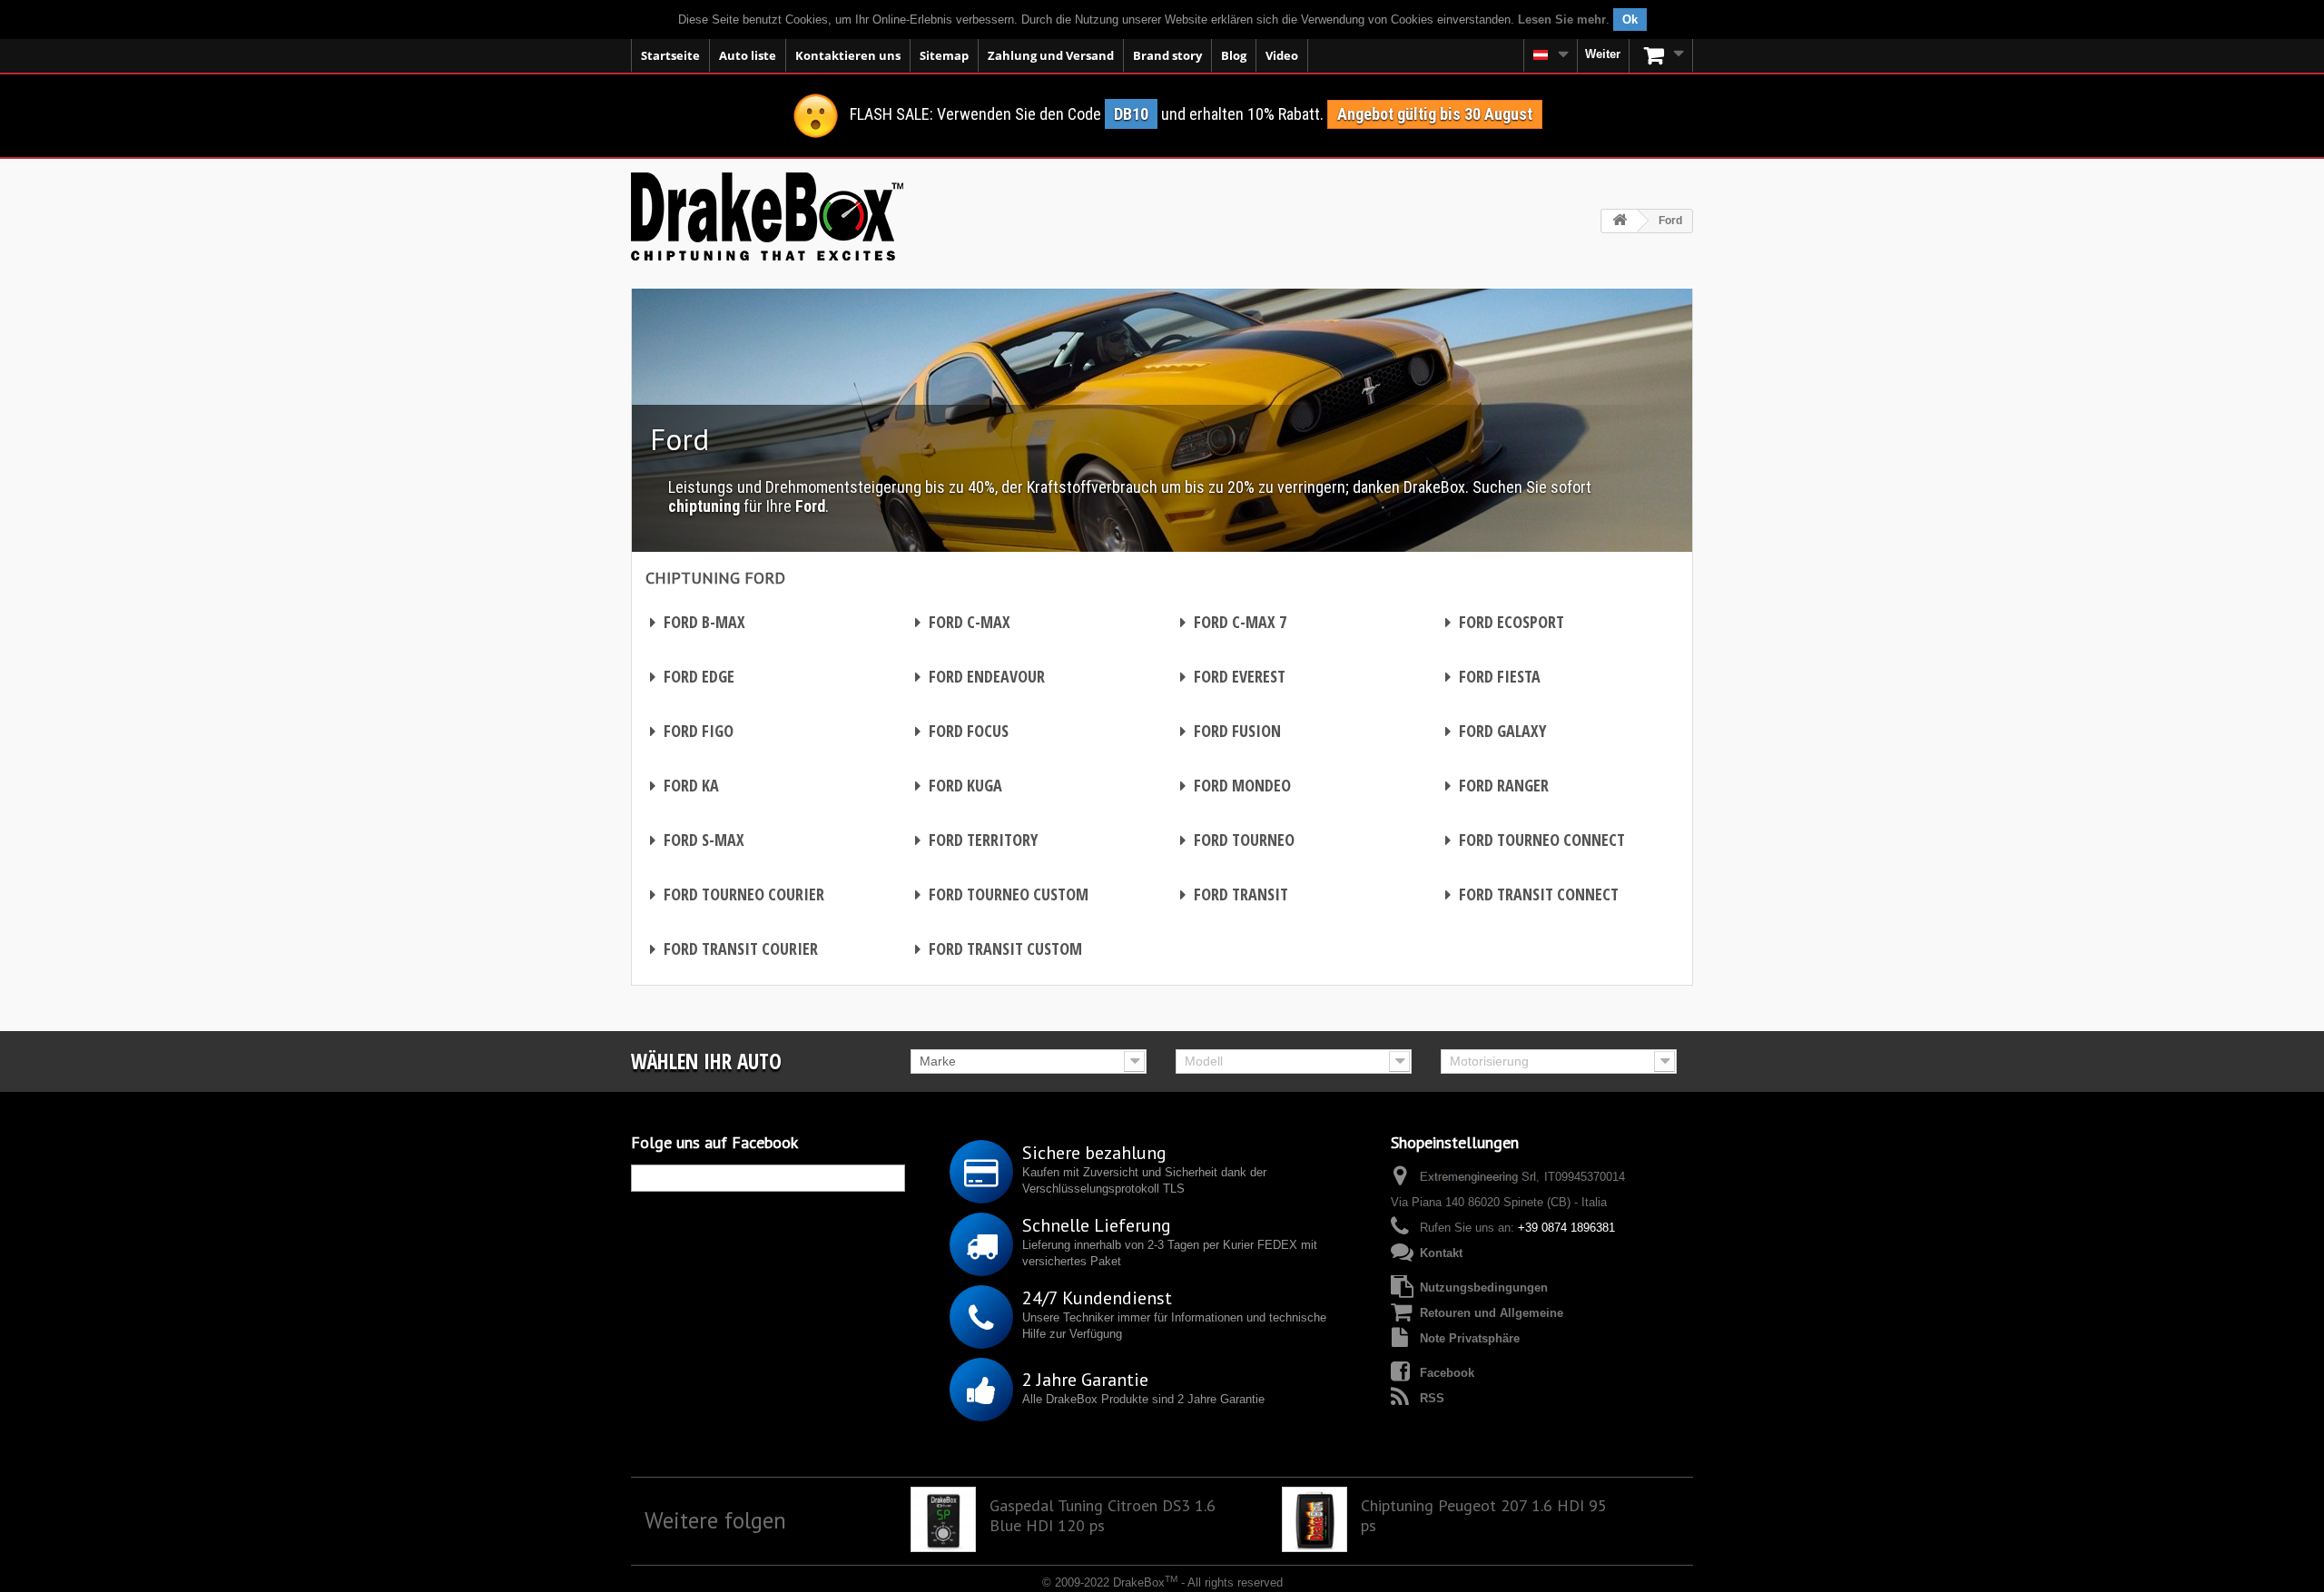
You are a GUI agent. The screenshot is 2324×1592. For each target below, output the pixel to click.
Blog (1234, 55)
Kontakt (1441, 1253)
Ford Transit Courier (734, 948)
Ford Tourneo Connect (1535, 840)
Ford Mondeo (1236, 785)
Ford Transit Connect (1532, 894)
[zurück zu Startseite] (1620, 221)
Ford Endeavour (980, 676)
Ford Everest (1233, 676)
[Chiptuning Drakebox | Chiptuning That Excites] (767, 216)
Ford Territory (976, 840)
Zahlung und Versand (1051, 55)
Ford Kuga (959, 785)
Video (1282, 55)
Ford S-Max (697, 840)
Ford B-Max (698, 622)
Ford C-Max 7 (1233, 622)
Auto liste (748, 55)
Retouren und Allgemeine (1492, 1313)
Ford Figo (692, 731)
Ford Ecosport (1505, 622)
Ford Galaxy (1496, 731)
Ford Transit (1234, 894)
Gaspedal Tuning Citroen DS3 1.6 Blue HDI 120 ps (1103, 1516)
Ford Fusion (1231, 731)
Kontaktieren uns (848, 55)
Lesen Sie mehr (1562, 20)
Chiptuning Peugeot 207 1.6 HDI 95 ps (1484, 1516)
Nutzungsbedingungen (1484, 1287)
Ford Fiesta (1493, 676)
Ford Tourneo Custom (1002, 894)
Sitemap (944, 55)
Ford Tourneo (1237, 840)
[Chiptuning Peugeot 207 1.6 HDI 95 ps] (1315, 1519)
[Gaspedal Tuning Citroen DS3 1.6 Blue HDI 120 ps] (943, 1519)
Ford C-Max (963, 622)
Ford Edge (692, 676)
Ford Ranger (1497, 785)
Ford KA (684, 785)
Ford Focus (962, 731)
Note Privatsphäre (1470, 1338)
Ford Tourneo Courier (737, 894)
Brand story (1167, 55)
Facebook (1447, 1373)
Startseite (670, 55)
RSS (1432, 1398)
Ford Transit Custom (999, 948)
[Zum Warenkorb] (1661, 55)
